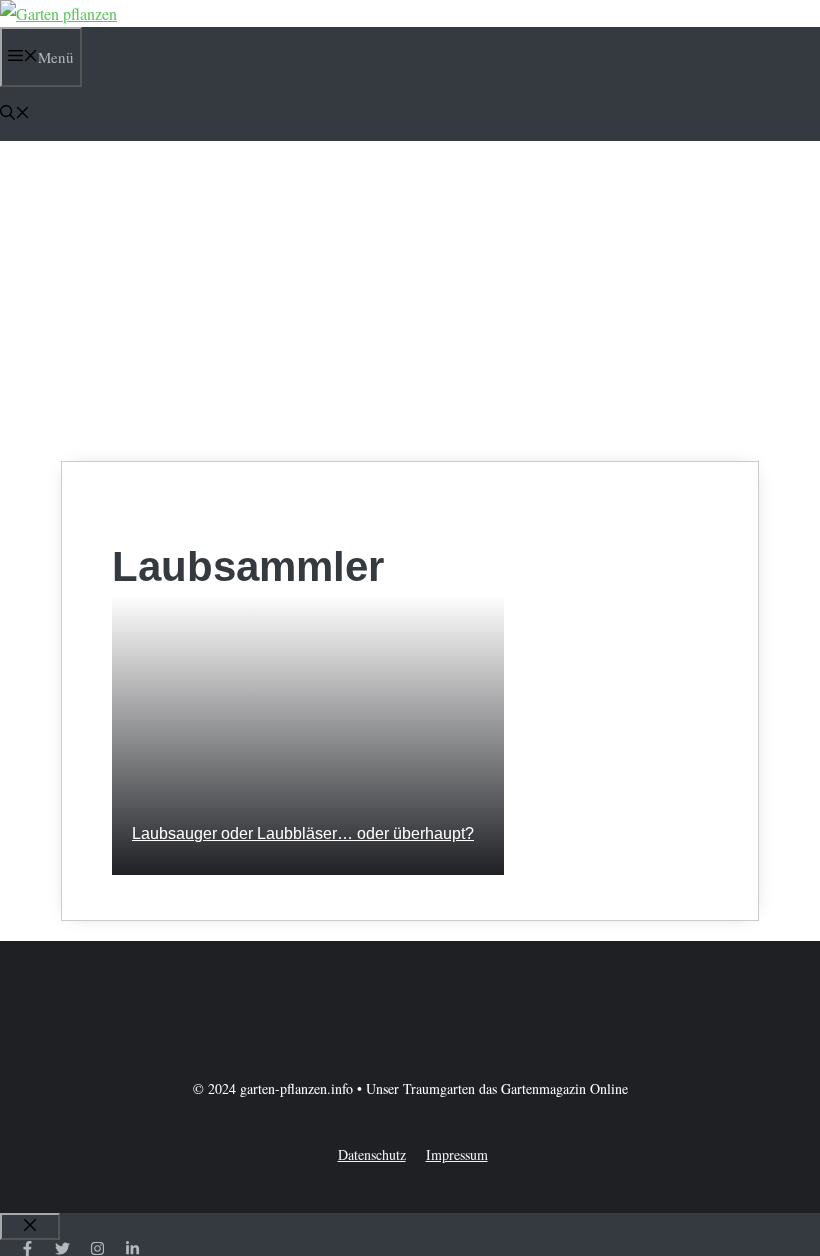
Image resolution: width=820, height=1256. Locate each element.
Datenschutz (372, 1154)
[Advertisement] (410, 301)
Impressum (457, 1154)
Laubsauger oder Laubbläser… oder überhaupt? (303, 833)
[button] (15, 114)
